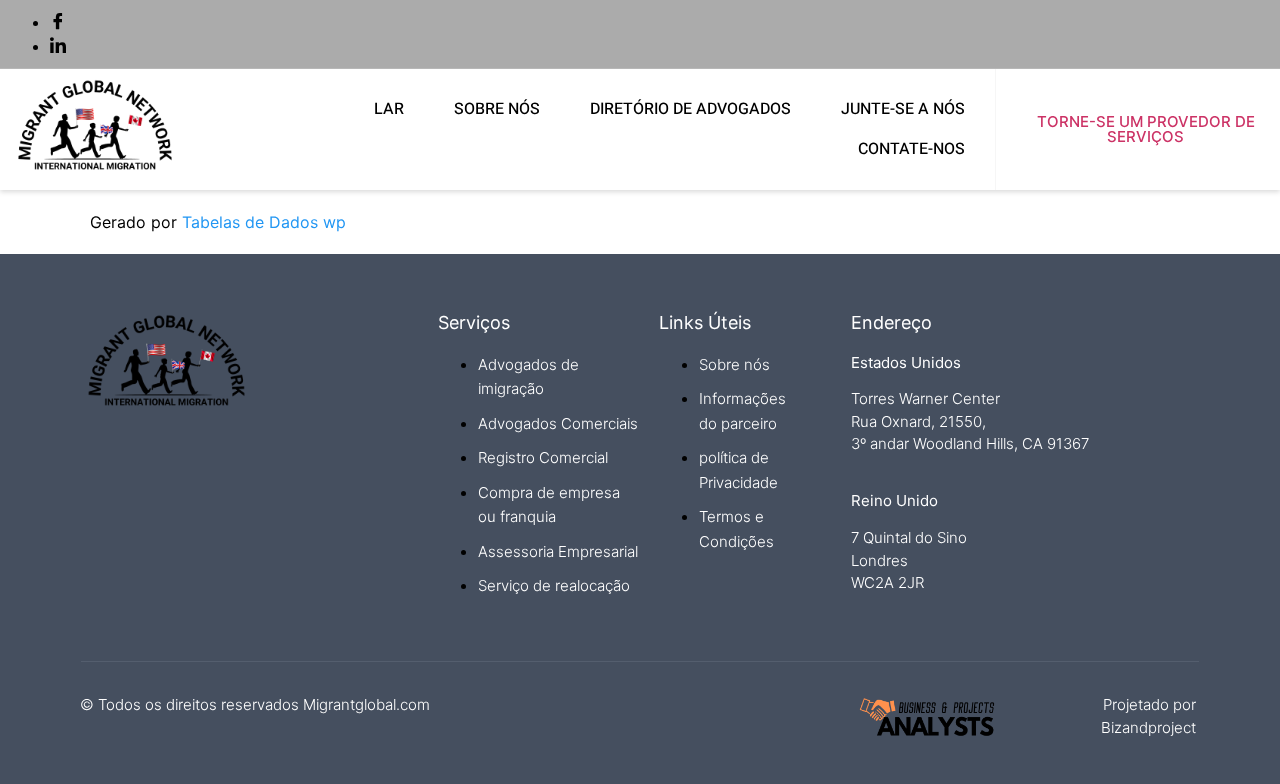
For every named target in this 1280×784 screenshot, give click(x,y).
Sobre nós (497, 109)
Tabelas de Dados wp (264, 222)
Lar (389, 109)
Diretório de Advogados (690, 109)
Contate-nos (911, 149)
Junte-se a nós (903, 109)
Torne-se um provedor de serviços (1146, 129)
